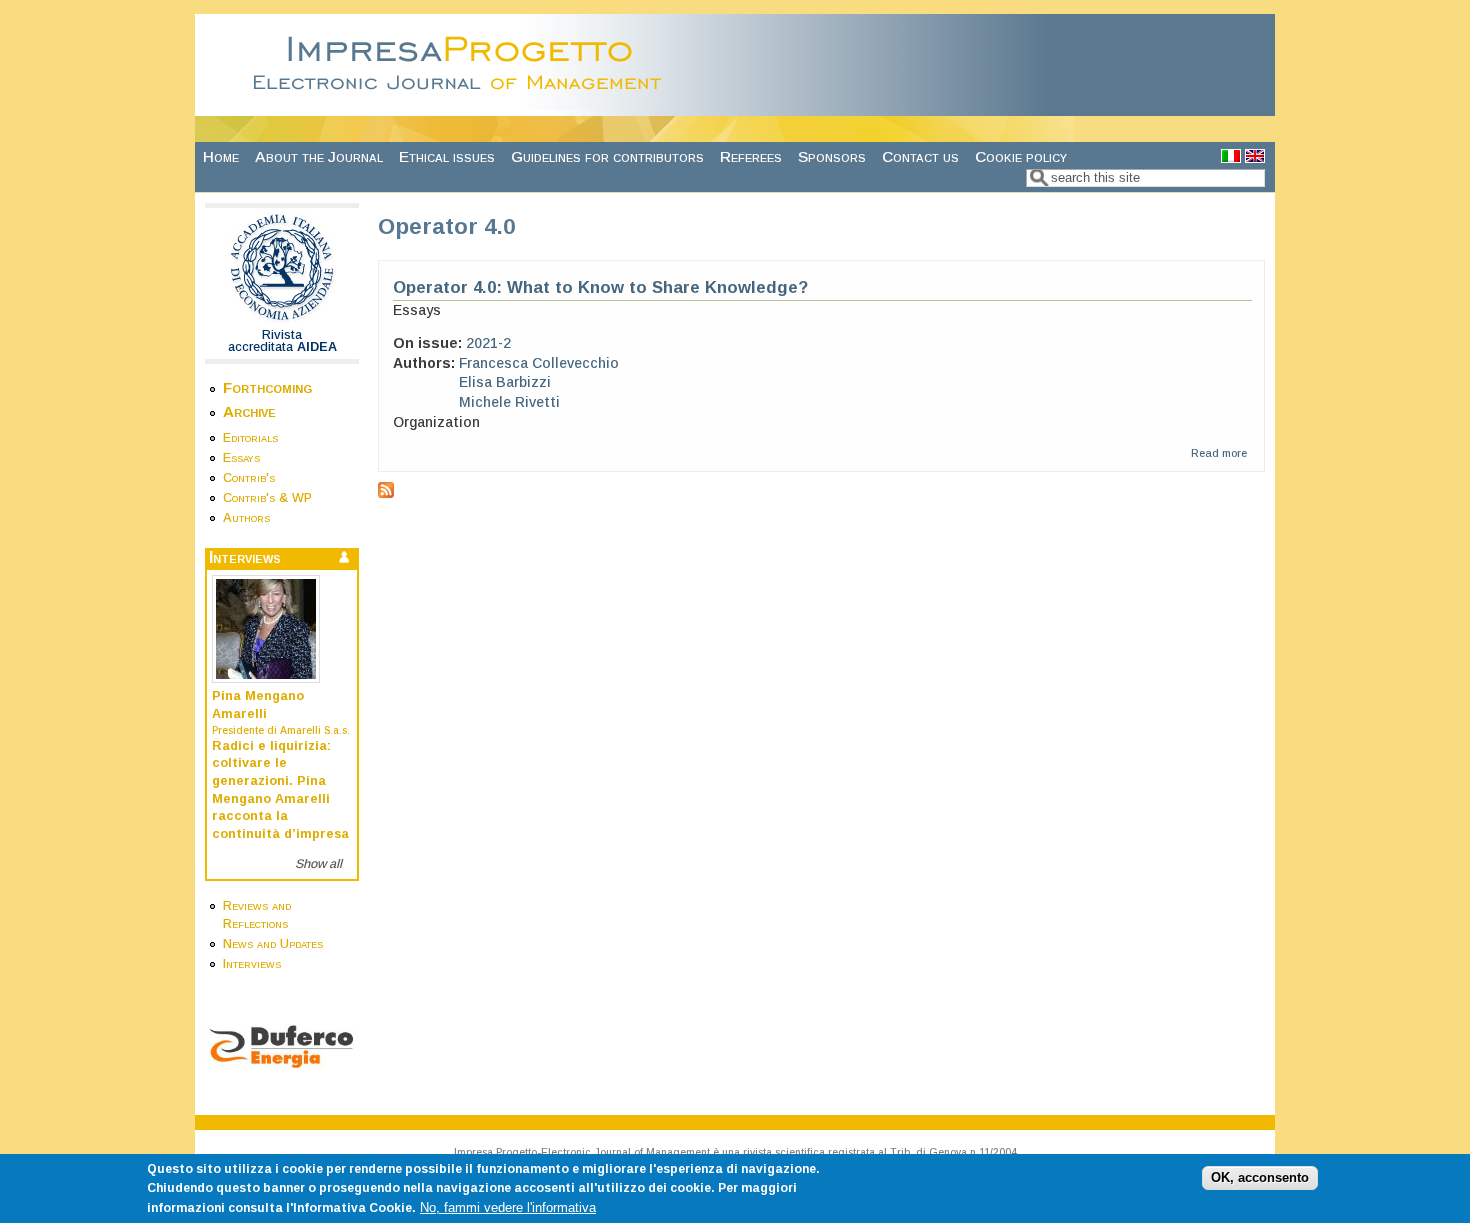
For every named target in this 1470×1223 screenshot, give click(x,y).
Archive (249, 411)
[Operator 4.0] (1231, 157)
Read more (1219, 453)
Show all (318, 864)
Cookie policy (1021, 156)
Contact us (920, 156)
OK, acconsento (1260, 1178)
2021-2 (488, 343)
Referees (751, 156)
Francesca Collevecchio (539, 363)
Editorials (250, 438)
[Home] (463, 105)
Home (221, 156)
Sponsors (832, 156)
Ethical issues (447, 156)
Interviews (252, 964)
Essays (241, 458)
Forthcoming (267, 387)
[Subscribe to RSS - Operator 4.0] (386, 493)
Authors (246, 518)
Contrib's (249, 478)
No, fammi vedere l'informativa (508, 1208)
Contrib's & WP (267, 498)
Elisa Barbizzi (505, 382)
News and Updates (273, 944)
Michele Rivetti (509, 402)
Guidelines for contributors (607, 156)
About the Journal (319, 156)
